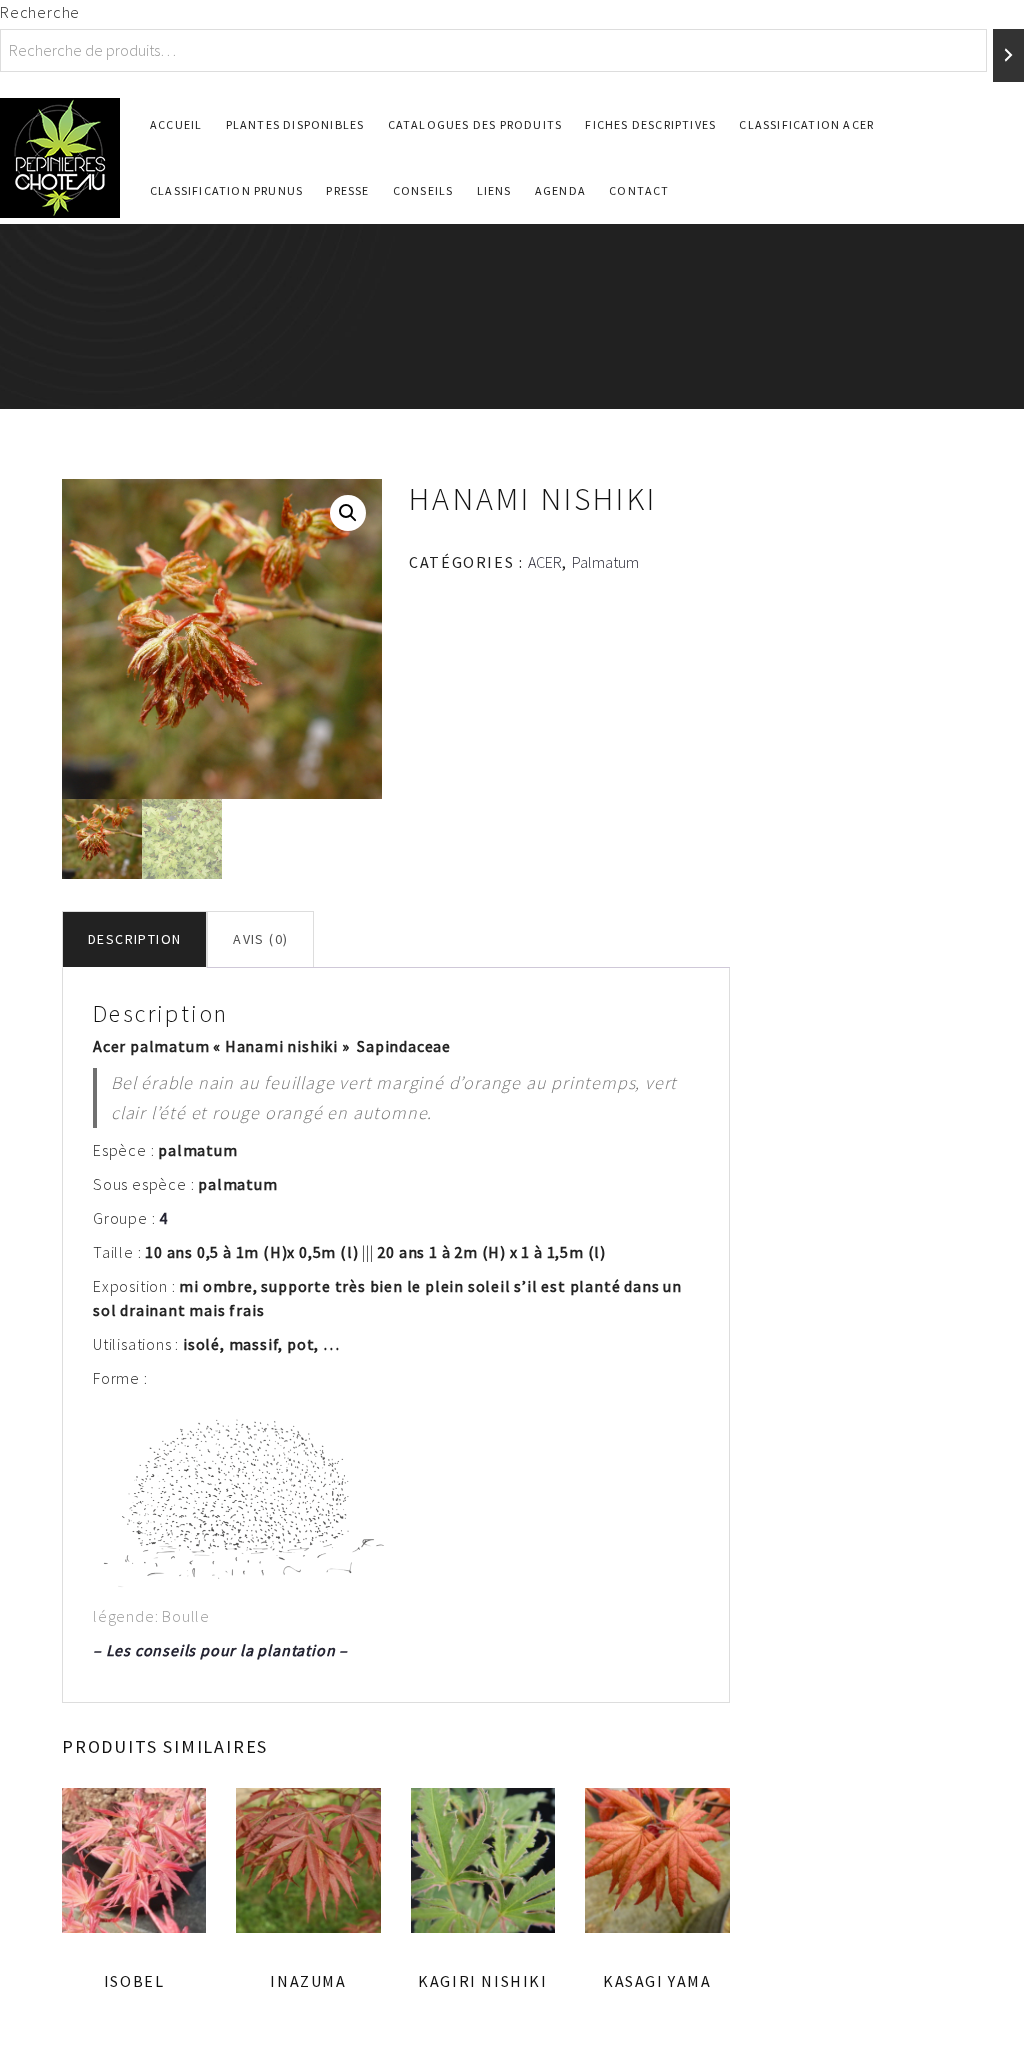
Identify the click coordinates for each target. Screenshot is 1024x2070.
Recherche (40, 12)
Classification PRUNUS (226, 190)
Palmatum (605, 562)
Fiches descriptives (650, 124)
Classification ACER (806, 124)
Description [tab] (134, 939)
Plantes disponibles (295, 124)
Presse (347, 190)
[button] (348, 513)
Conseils (423, 190)
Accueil (176, 124)
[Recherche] (1008, 55)
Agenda (560, 190)
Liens (494, 190)
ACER (545, 562)
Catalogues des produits (475, 124)
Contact (639, 190)
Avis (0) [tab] (260, 939)
